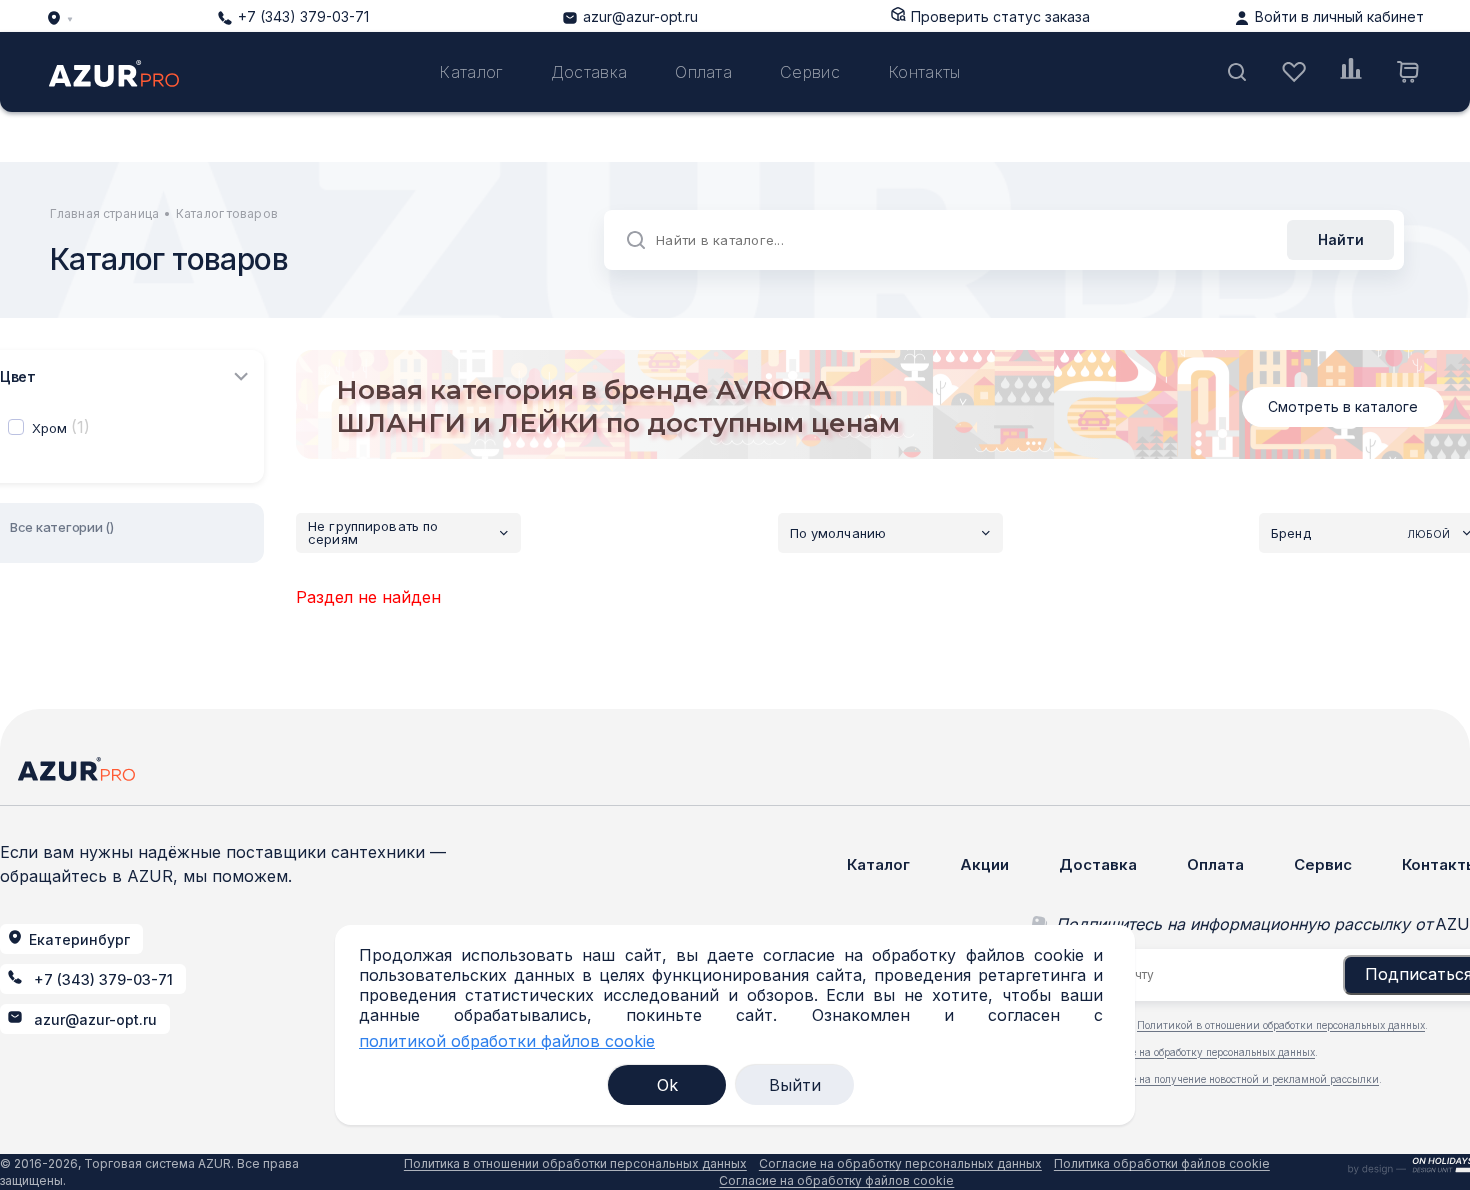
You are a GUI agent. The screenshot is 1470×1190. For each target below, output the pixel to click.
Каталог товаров (227, 213)
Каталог (470, 72)
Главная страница (104, 213)
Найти (1341, 239)
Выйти (795, 1085)
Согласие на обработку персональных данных (900, 1163)
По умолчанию (838, 533)
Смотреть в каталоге (1343, 406)
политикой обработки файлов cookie (507, 1041)
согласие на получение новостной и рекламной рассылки (1235, 1079)
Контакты (924, 72)
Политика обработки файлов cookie (1162, 1163)
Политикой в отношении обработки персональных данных (1281, 1025)
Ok (667, 1085)
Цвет (18, 376)
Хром (61, 427)
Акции (984, 864)
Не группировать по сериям (373, 532)
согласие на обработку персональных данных (1203, 1052)
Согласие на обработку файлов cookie (836, 1180)
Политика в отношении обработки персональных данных (575, 1163)
